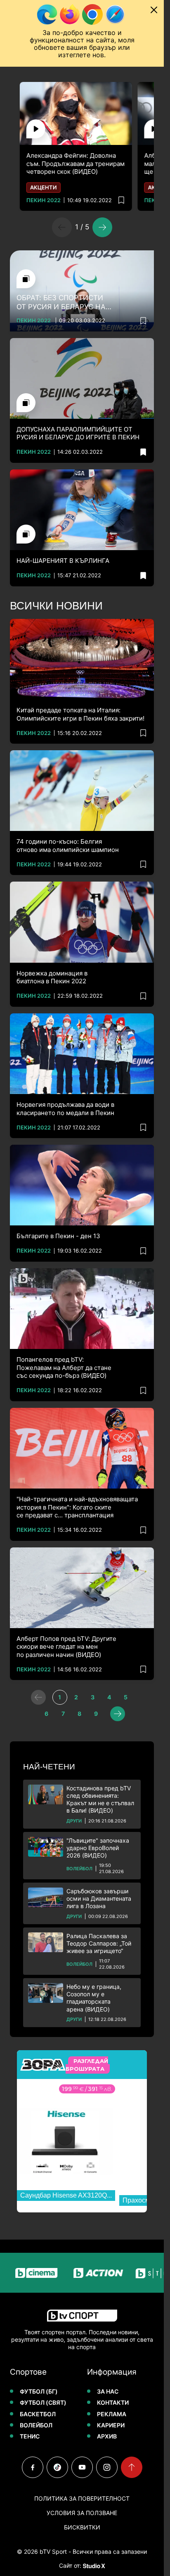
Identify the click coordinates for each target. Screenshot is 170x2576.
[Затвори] (154, 10)
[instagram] (107, 2467)
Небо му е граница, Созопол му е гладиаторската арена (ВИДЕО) (94, 1998)
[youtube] (82, 2467)
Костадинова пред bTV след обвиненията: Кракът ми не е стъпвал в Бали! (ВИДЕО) (100, 1799)
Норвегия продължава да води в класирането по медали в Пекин (65, 1109)
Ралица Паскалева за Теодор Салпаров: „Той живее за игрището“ (99, 1943)
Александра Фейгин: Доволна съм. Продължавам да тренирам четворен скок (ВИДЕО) (76, 163)
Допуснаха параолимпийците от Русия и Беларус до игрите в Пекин (78, 433)
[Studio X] (93, 2566)
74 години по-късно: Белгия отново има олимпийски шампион (68, 846)
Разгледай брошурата (87, 2065)
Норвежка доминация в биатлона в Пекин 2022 (52, 977)
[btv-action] (83, 2273)
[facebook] (33, 2467)
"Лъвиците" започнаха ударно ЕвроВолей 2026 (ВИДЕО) (98, 1848)
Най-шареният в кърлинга (63, 561)
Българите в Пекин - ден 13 (58, 1236)
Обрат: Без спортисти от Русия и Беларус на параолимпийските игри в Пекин (70, 302)
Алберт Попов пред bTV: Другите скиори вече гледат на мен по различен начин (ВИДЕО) (66, 1647)
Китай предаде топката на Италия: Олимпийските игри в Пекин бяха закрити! (80, 714)
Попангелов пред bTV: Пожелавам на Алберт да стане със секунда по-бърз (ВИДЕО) (64, 1367)
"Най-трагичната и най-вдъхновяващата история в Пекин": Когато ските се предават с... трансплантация (77, 1507)
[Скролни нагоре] (132, 2467)
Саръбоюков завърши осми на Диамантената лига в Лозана (99, 1898)
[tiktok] (57, 2467)
